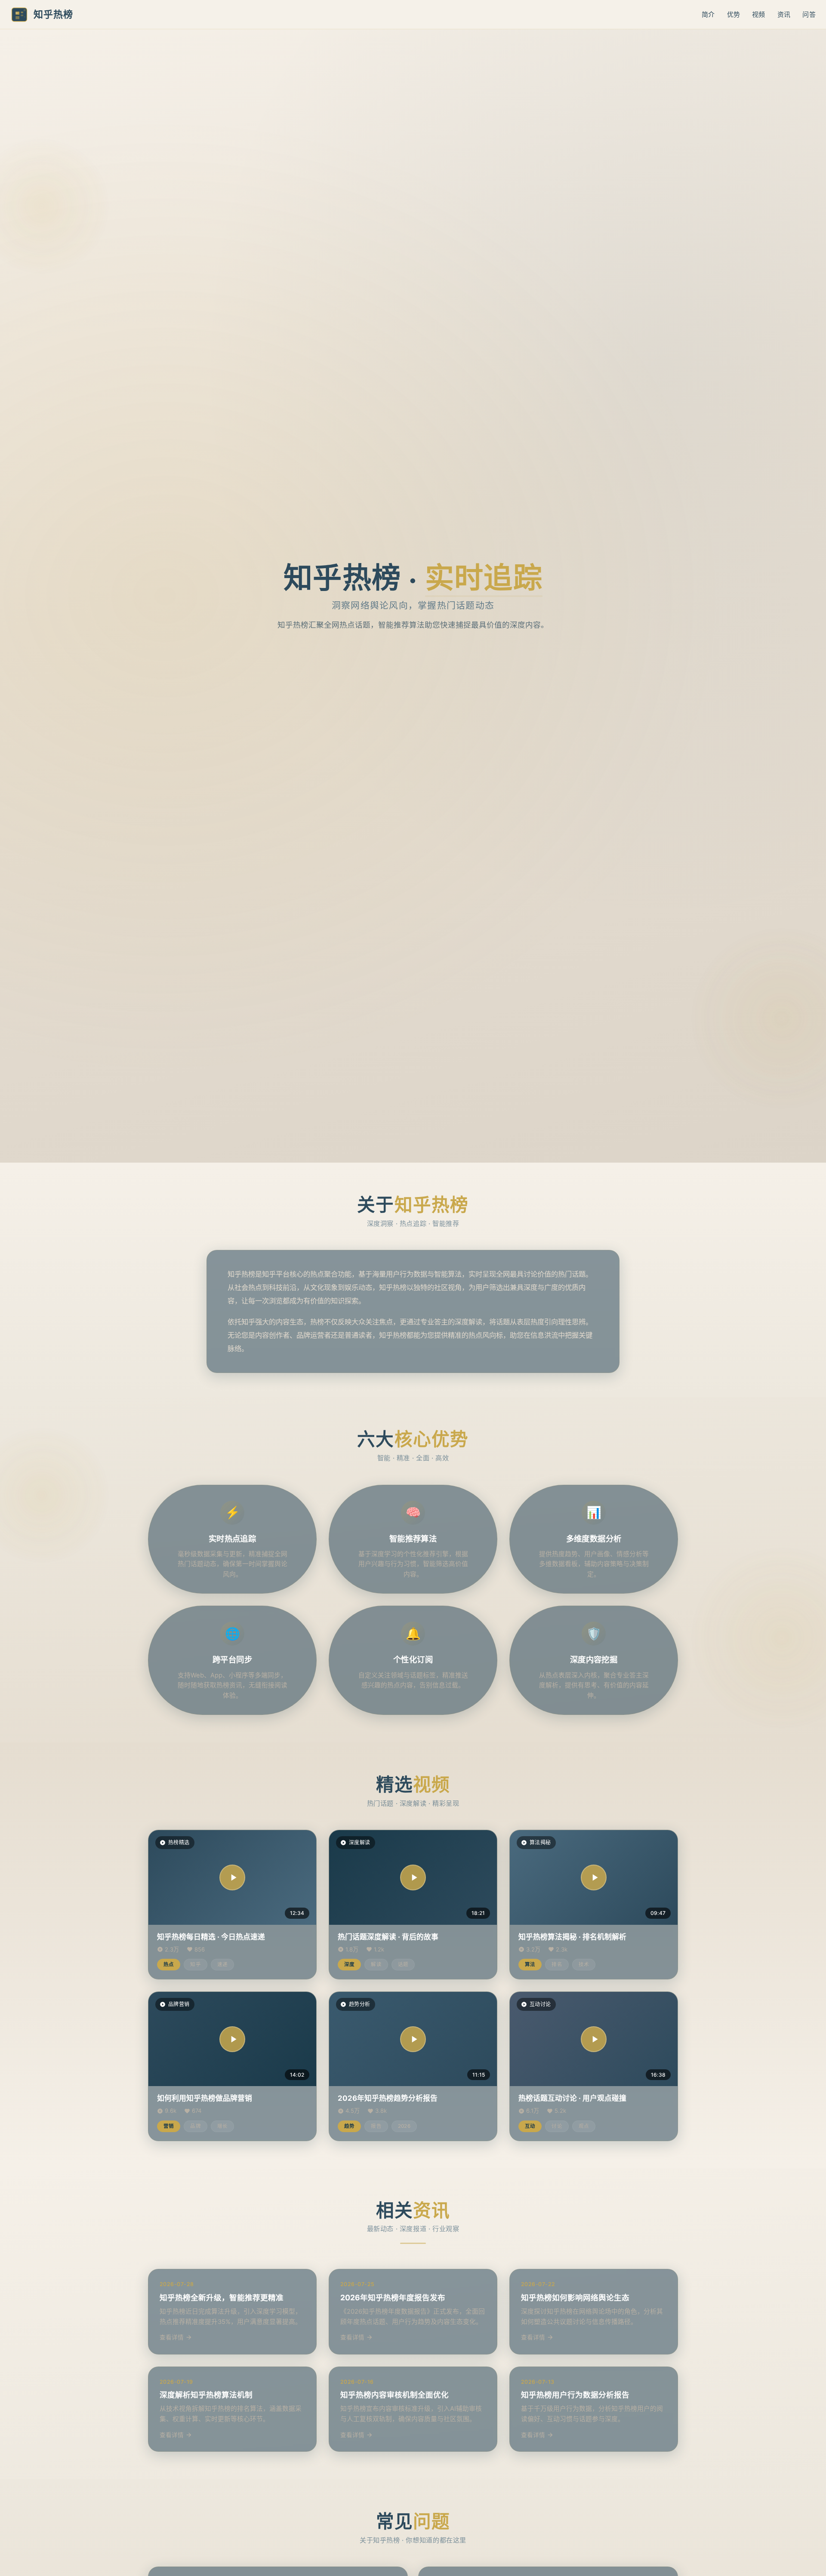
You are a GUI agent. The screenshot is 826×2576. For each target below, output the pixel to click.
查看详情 (172, 2337)
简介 (708, 14)
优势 (734, 14)
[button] (232, 1877)
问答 (809, 14)
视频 (759, 14)
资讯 (784, 14)
